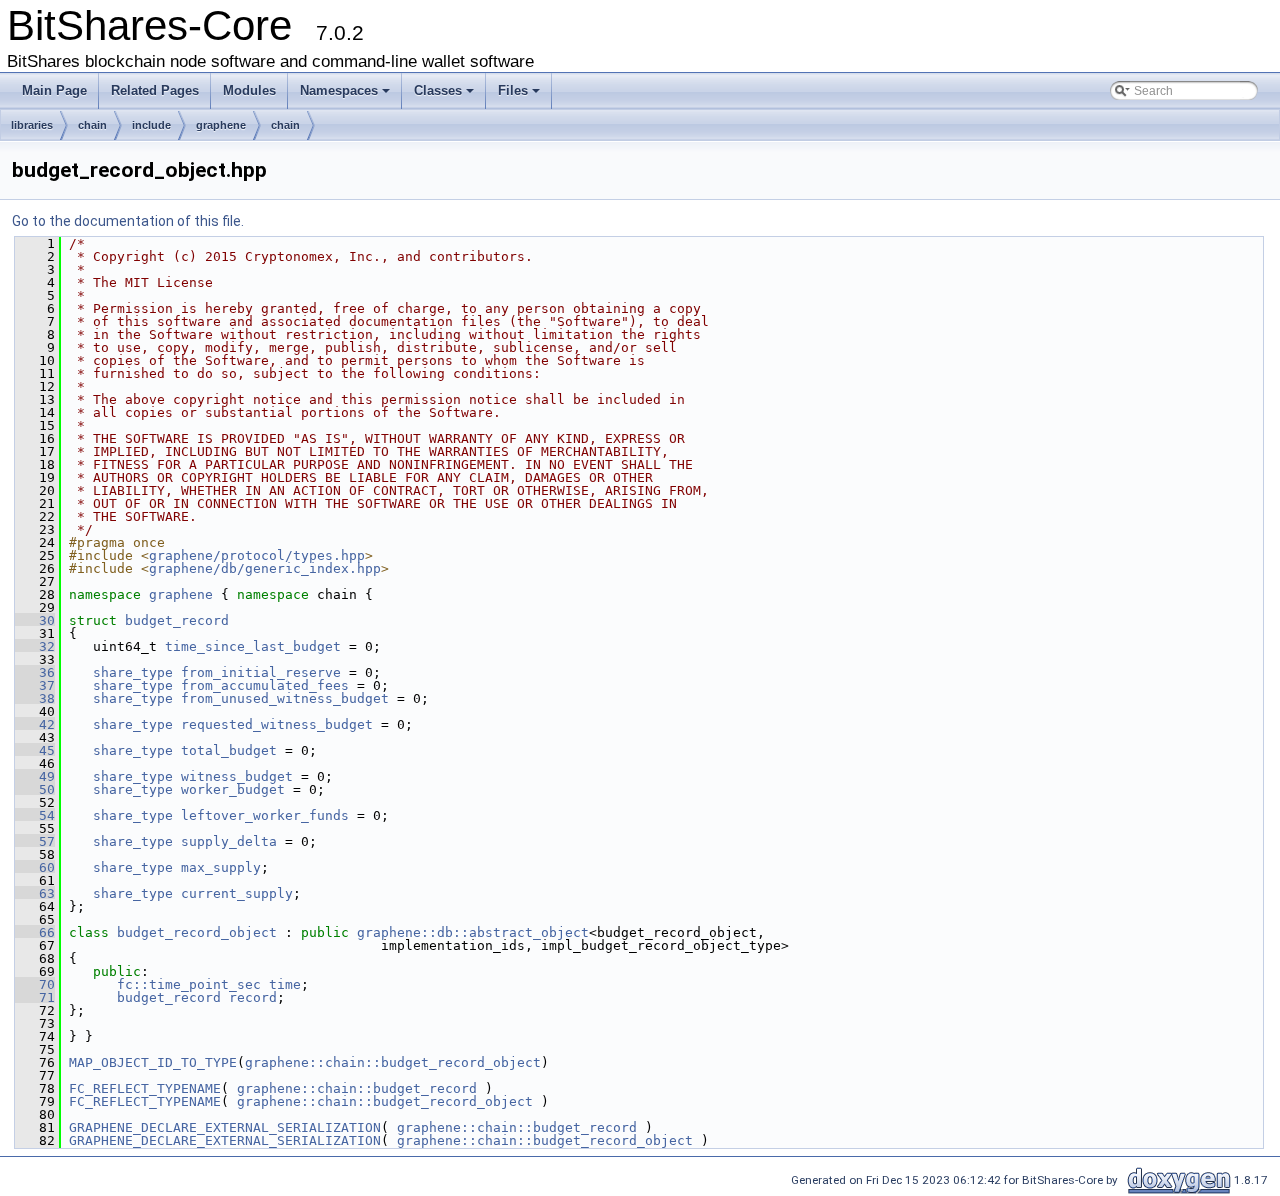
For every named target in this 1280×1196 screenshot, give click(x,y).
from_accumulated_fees (265, 685)
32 (35, 646)
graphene (221, 125)
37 (35, 685)
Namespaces (339, 90)
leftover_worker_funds (265, 815)
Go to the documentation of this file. (128, 221)
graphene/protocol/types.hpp (257, 555)
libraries (32, 125)
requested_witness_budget (277, 724)
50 (35, 789)
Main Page (54, 90)
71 (35, 997)
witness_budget (237, 776)
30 (35, 620)
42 (35, 724)
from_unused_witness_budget (285, 698)
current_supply (237, 893)
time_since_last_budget (253, 646)
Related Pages (155, 90)
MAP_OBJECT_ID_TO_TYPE (153, 1062)
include (151, 125)
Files (513, 90)
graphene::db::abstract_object (473, 932)
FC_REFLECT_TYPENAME (145, 1088)
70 (35, 984)
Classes (438, 90)
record (253, 997)
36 (35, 672)
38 (35, 698)
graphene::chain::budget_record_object (393, 1062)
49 (35, 776)
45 (35, 750)
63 (35, 893)
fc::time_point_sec (189, 984)
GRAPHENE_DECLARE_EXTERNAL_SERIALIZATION (225, 1127)
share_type (133, 672)
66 (35, 932)
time (285, 984)
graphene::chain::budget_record (357, 1088)
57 (35, 841)
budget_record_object (197, 932)
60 (35, 867)
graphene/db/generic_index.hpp (265, 568)
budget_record (177, 620)
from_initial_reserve (261, 672)
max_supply (221, 867)
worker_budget (233, 789)
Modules (249, 90)
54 (35, 815)
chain (92, 125)
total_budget (229, 750)
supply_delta (229, 841)
